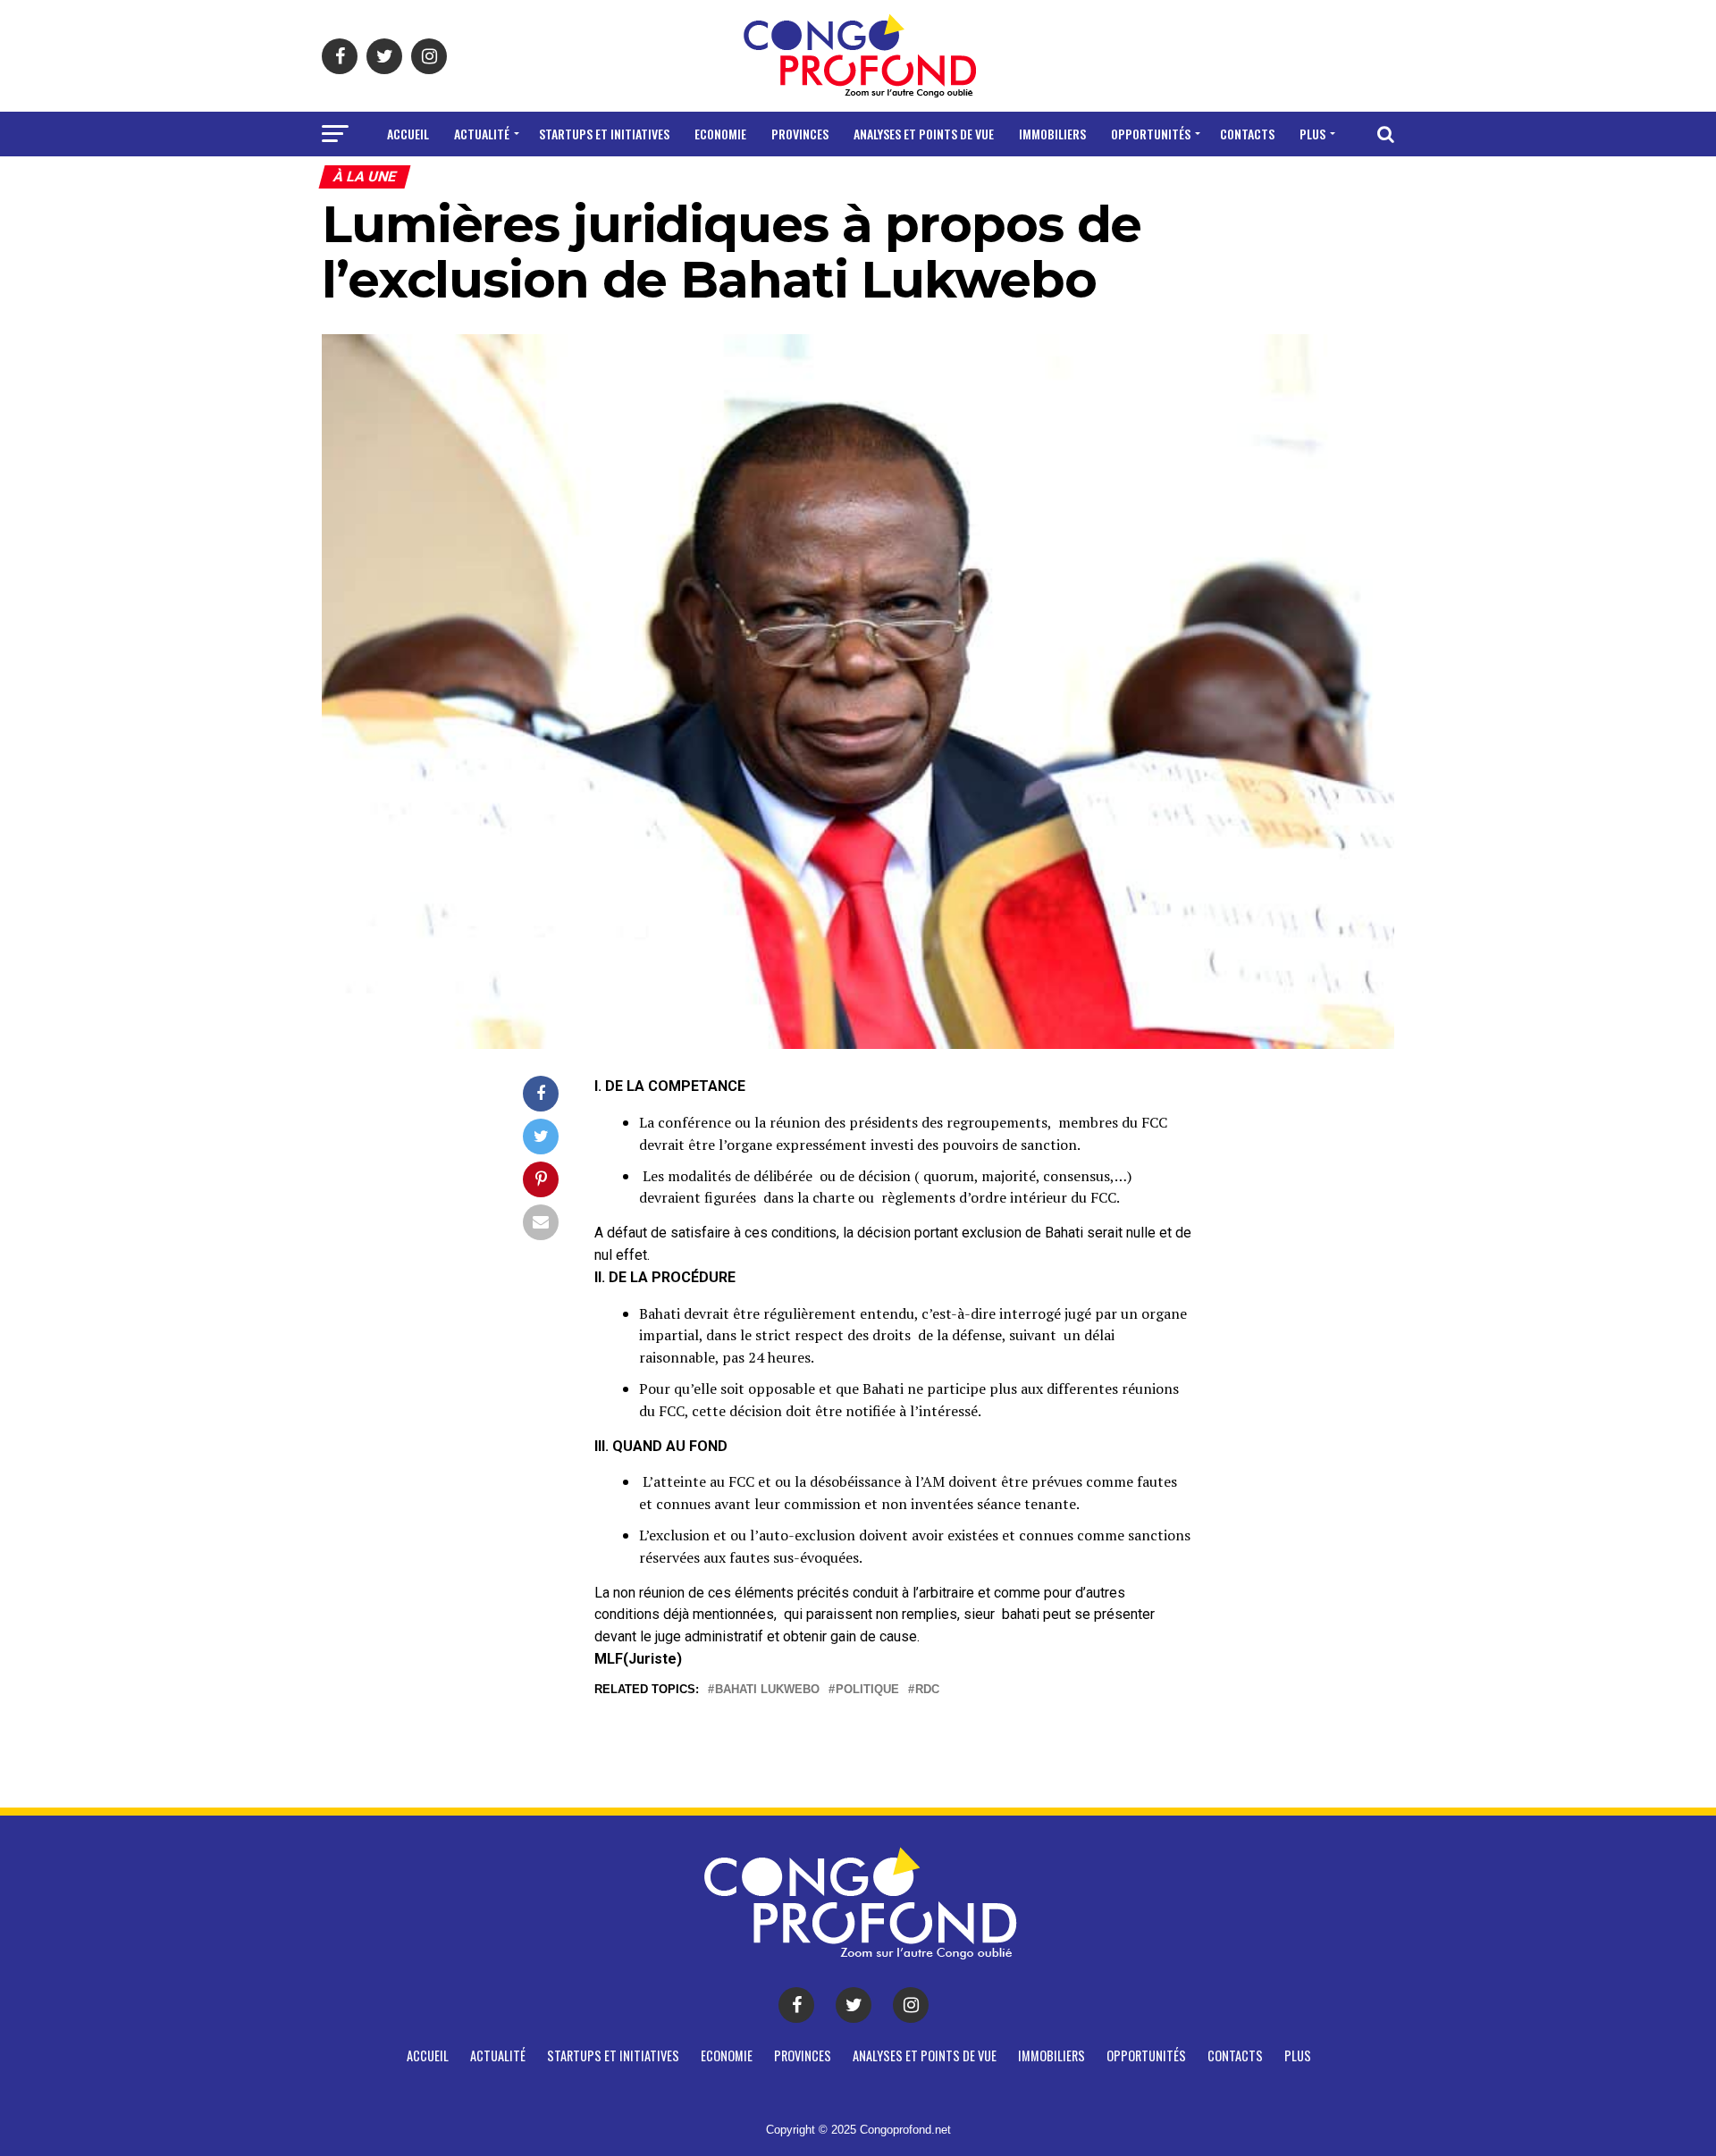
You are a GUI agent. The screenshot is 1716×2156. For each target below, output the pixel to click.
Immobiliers (1052, 134)
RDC (927, 1690)
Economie (720, 134)
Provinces (800, 134)
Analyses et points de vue (924, 134)
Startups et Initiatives (604, 134)
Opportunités (1151, 134)
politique (867, 1690)
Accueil (408, 134)
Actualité (482, 134)
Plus (1312, 134)
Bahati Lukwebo (767, 1690)
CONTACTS (1247, 134)
